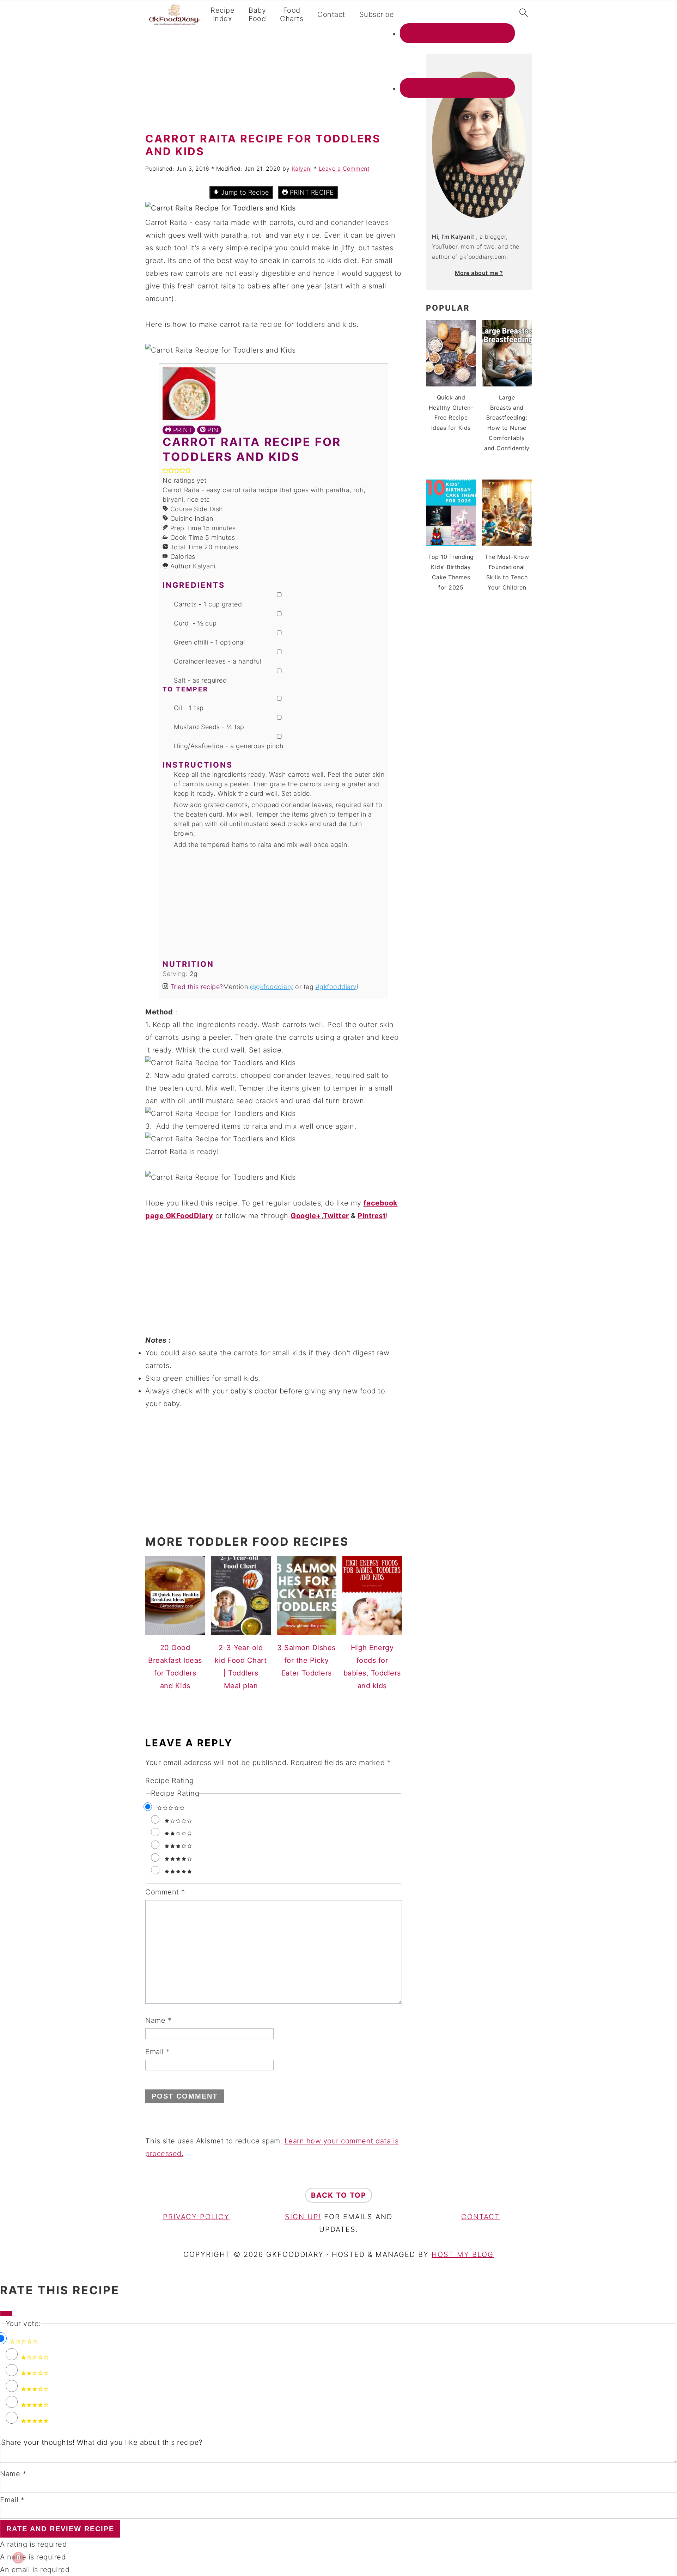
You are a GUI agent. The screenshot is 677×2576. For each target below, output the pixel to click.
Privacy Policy (196, 2217)
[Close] (6, 2313)
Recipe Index (222, 14)
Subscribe (377, 14)
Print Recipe (311, 192)
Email (158, 2052)
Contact (331, 14)
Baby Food (257, 14)
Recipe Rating (170, 1781)
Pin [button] (212, 430)
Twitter (336, 1216)
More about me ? (479, 273)
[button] (165, 471)
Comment (165, 1892)
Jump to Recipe (244, 192)
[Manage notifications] (18, 2558)
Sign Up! (303, 2217)
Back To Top (339, 2195)
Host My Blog (463, 2254)
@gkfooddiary (272, 987)
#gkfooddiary (336, 987)
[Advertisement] (274, 83)
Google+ (306, 1216)
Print (182, 430)
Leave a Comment (344, 169)
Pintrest (372, 1216)
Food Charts (292, 14)
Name (158, 2020)
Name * (13, 2474)
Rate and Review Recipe (60, 2529)
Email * (12, 2500)
